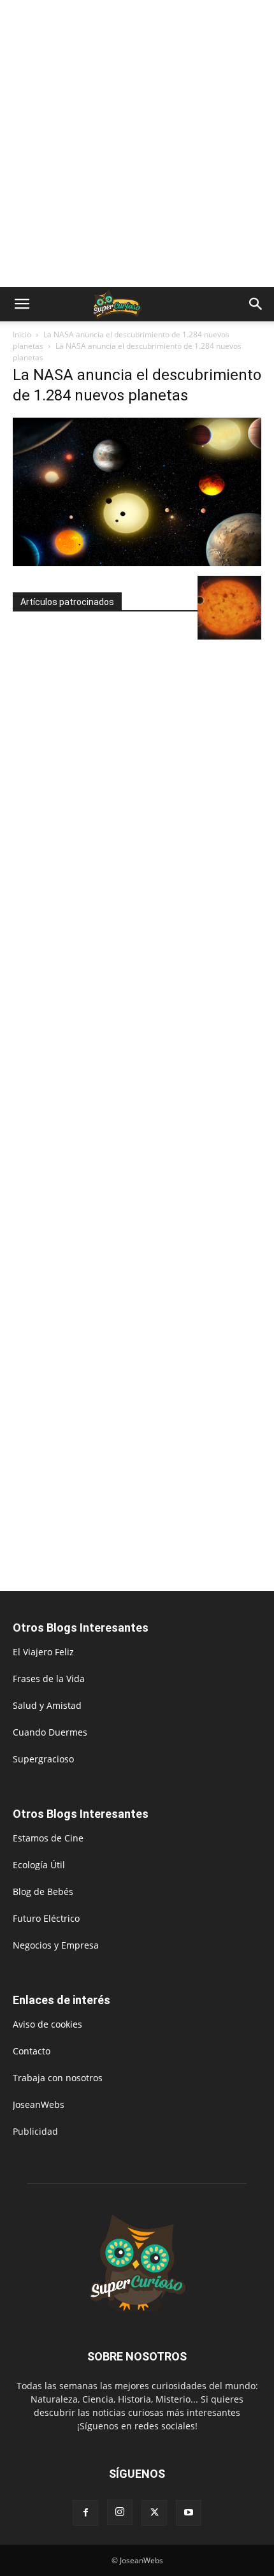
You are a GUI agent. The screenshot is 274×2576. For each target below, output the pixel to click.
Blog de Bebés (43, 1892)
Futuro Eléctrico (46, 1918)
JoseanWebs (39, 2104)
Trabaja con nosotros (58, 2078)
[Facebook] (85, 2513)
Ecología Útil (39, 1865)
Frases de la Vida (49, 1679)
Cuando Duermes (50, 1732)
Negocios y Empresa (56, 1945)
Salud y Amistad (47, 1705)
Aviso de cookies (47, 2024)
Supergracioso (43, 1759)
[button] (22, 304)
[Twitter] (154, 2513)
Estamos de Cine (48, 1838)
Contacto (32, 2051)
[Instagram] (120, 2512)
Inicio (22, 334)
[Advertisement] (137, 143)
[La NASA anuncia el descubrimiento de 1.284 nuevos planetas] (137, 563)
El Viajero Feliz (43, 1652)
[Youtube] (189, 2513)
